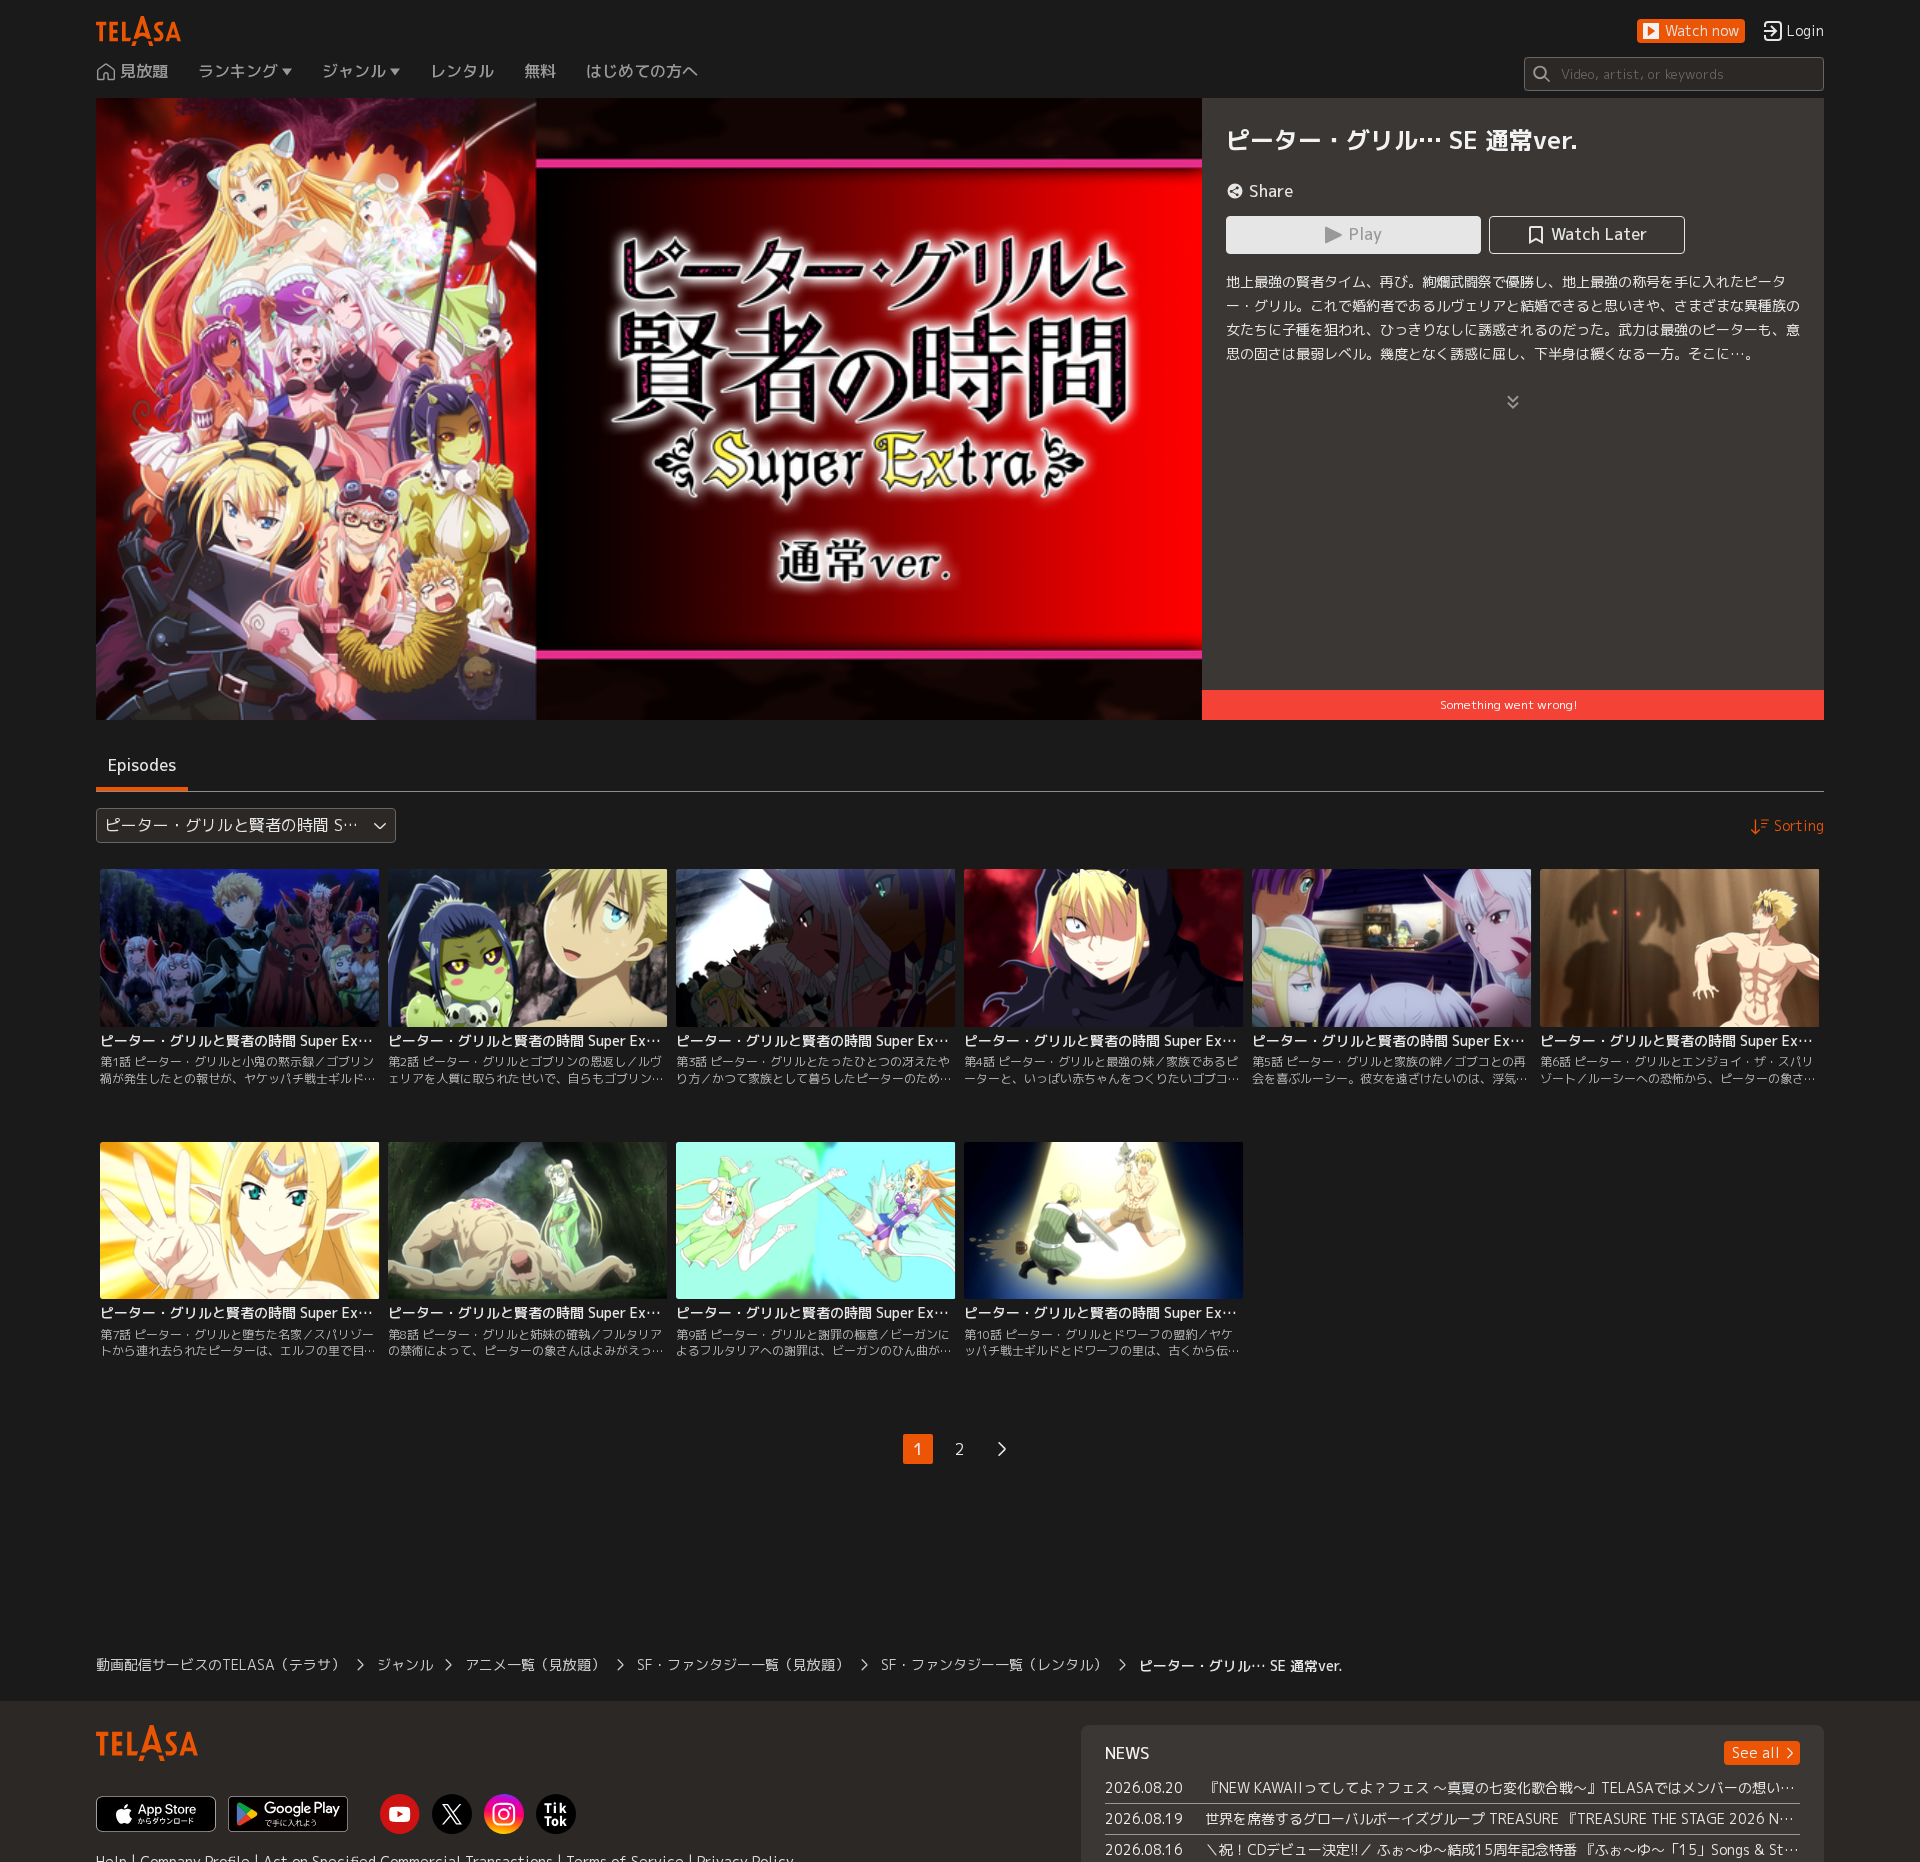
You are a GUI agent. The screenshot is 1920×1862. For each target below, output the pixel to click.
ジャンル (405, 1664)
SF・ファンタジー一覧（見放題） (743, 1664)
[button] (1691, 31)
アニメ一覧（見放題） (535, 1664)
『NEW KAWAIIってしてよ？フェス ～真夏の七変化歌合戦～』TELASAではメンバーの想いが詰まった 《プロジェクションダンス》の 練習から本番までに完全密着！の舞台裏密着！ (1502, 1787)
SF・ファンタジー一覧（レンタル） (994, 1664)
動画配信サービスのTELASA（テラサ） (220, 1664)
